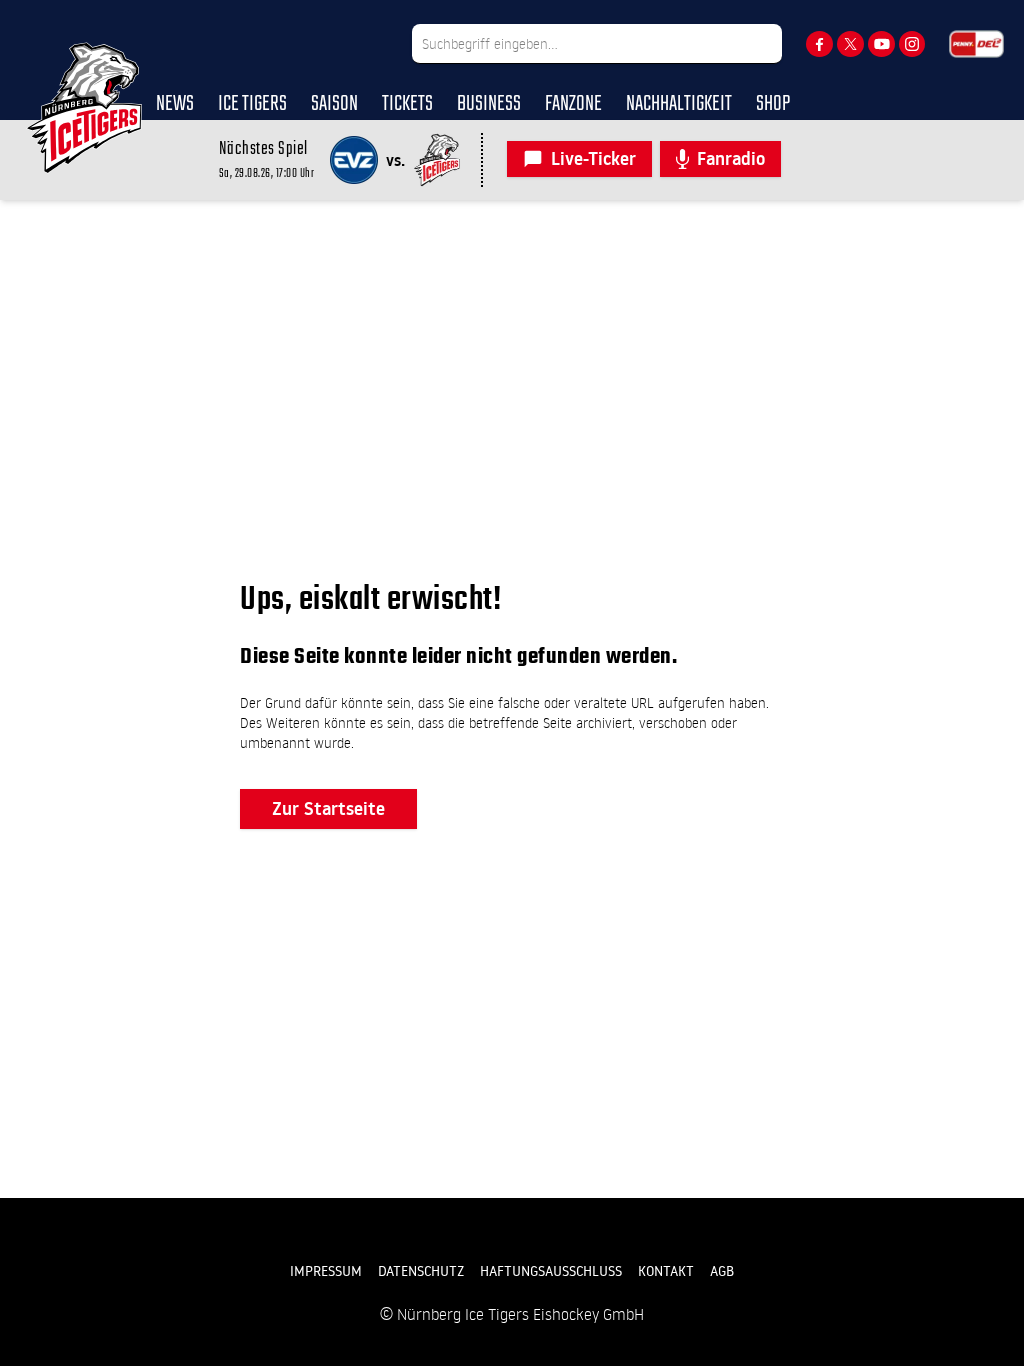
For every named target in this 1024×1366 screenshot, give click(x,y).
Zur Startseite (328, 808)
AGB (722, 1271)
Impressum (326, 1271)
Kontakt (666, 1271)
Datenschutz (421, 1271)
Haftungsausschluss (551, 1271)
